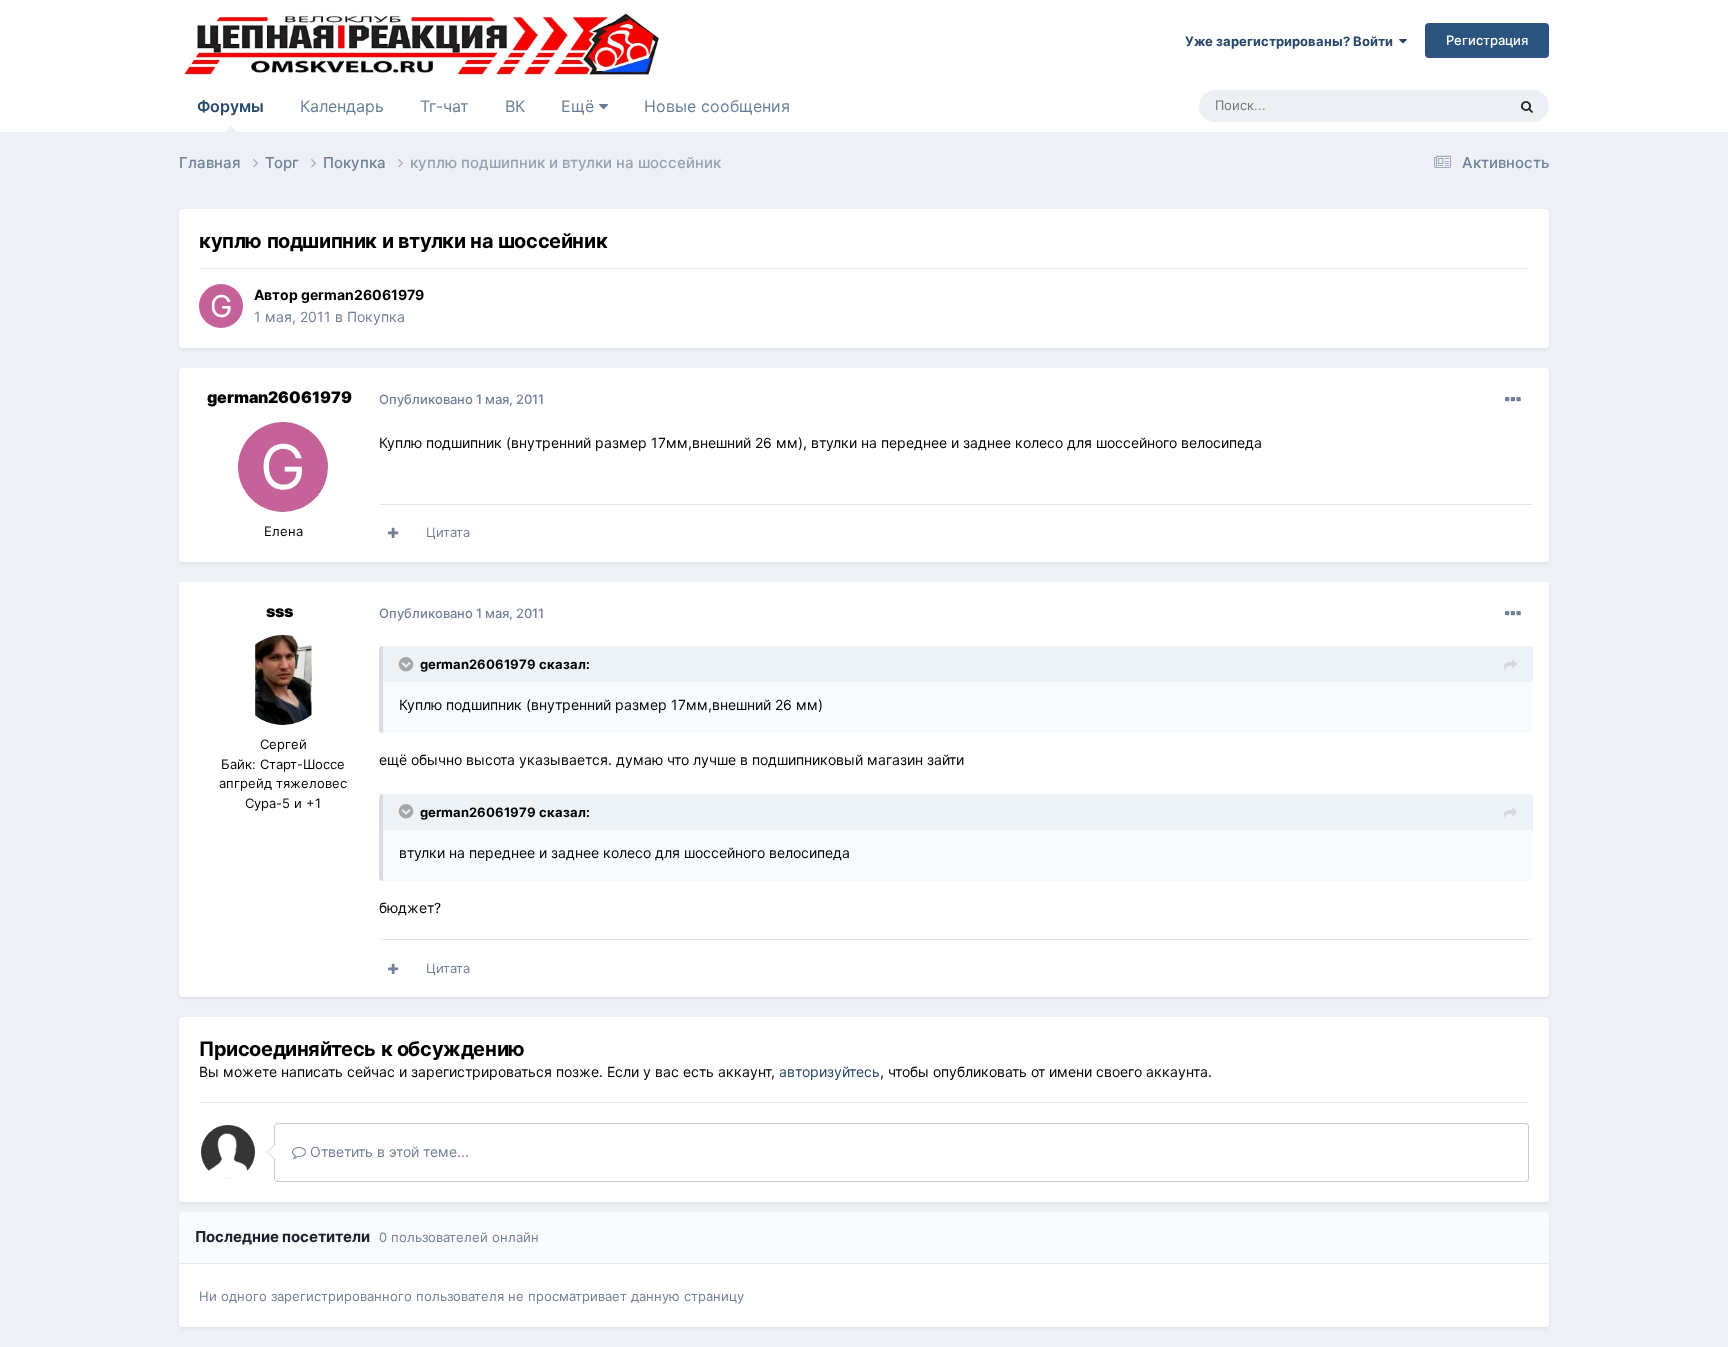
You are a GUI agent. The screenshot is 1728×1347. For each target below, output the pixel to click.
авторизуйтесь (829, 1071)
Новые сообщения (717, 106)
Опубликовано (461, 399)
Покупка (376, 316)
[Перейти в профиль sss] (283, 680)
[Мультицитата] (393, 533)
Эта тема (1451, 105)
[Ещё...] (1513, 400)
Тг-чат (444, 106)
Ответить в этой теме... (387, 1151)
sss (279, 611)
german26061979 (362, 294)
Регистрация (1487, 40)
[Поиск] (1527, 106)
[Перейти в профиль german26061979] (221, 306)
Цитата (448, 532)
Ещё (580, 106)
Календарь (342, 106)
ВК (515, 106)
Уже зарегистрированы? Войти (1292, 41)
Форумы (230, 106)
